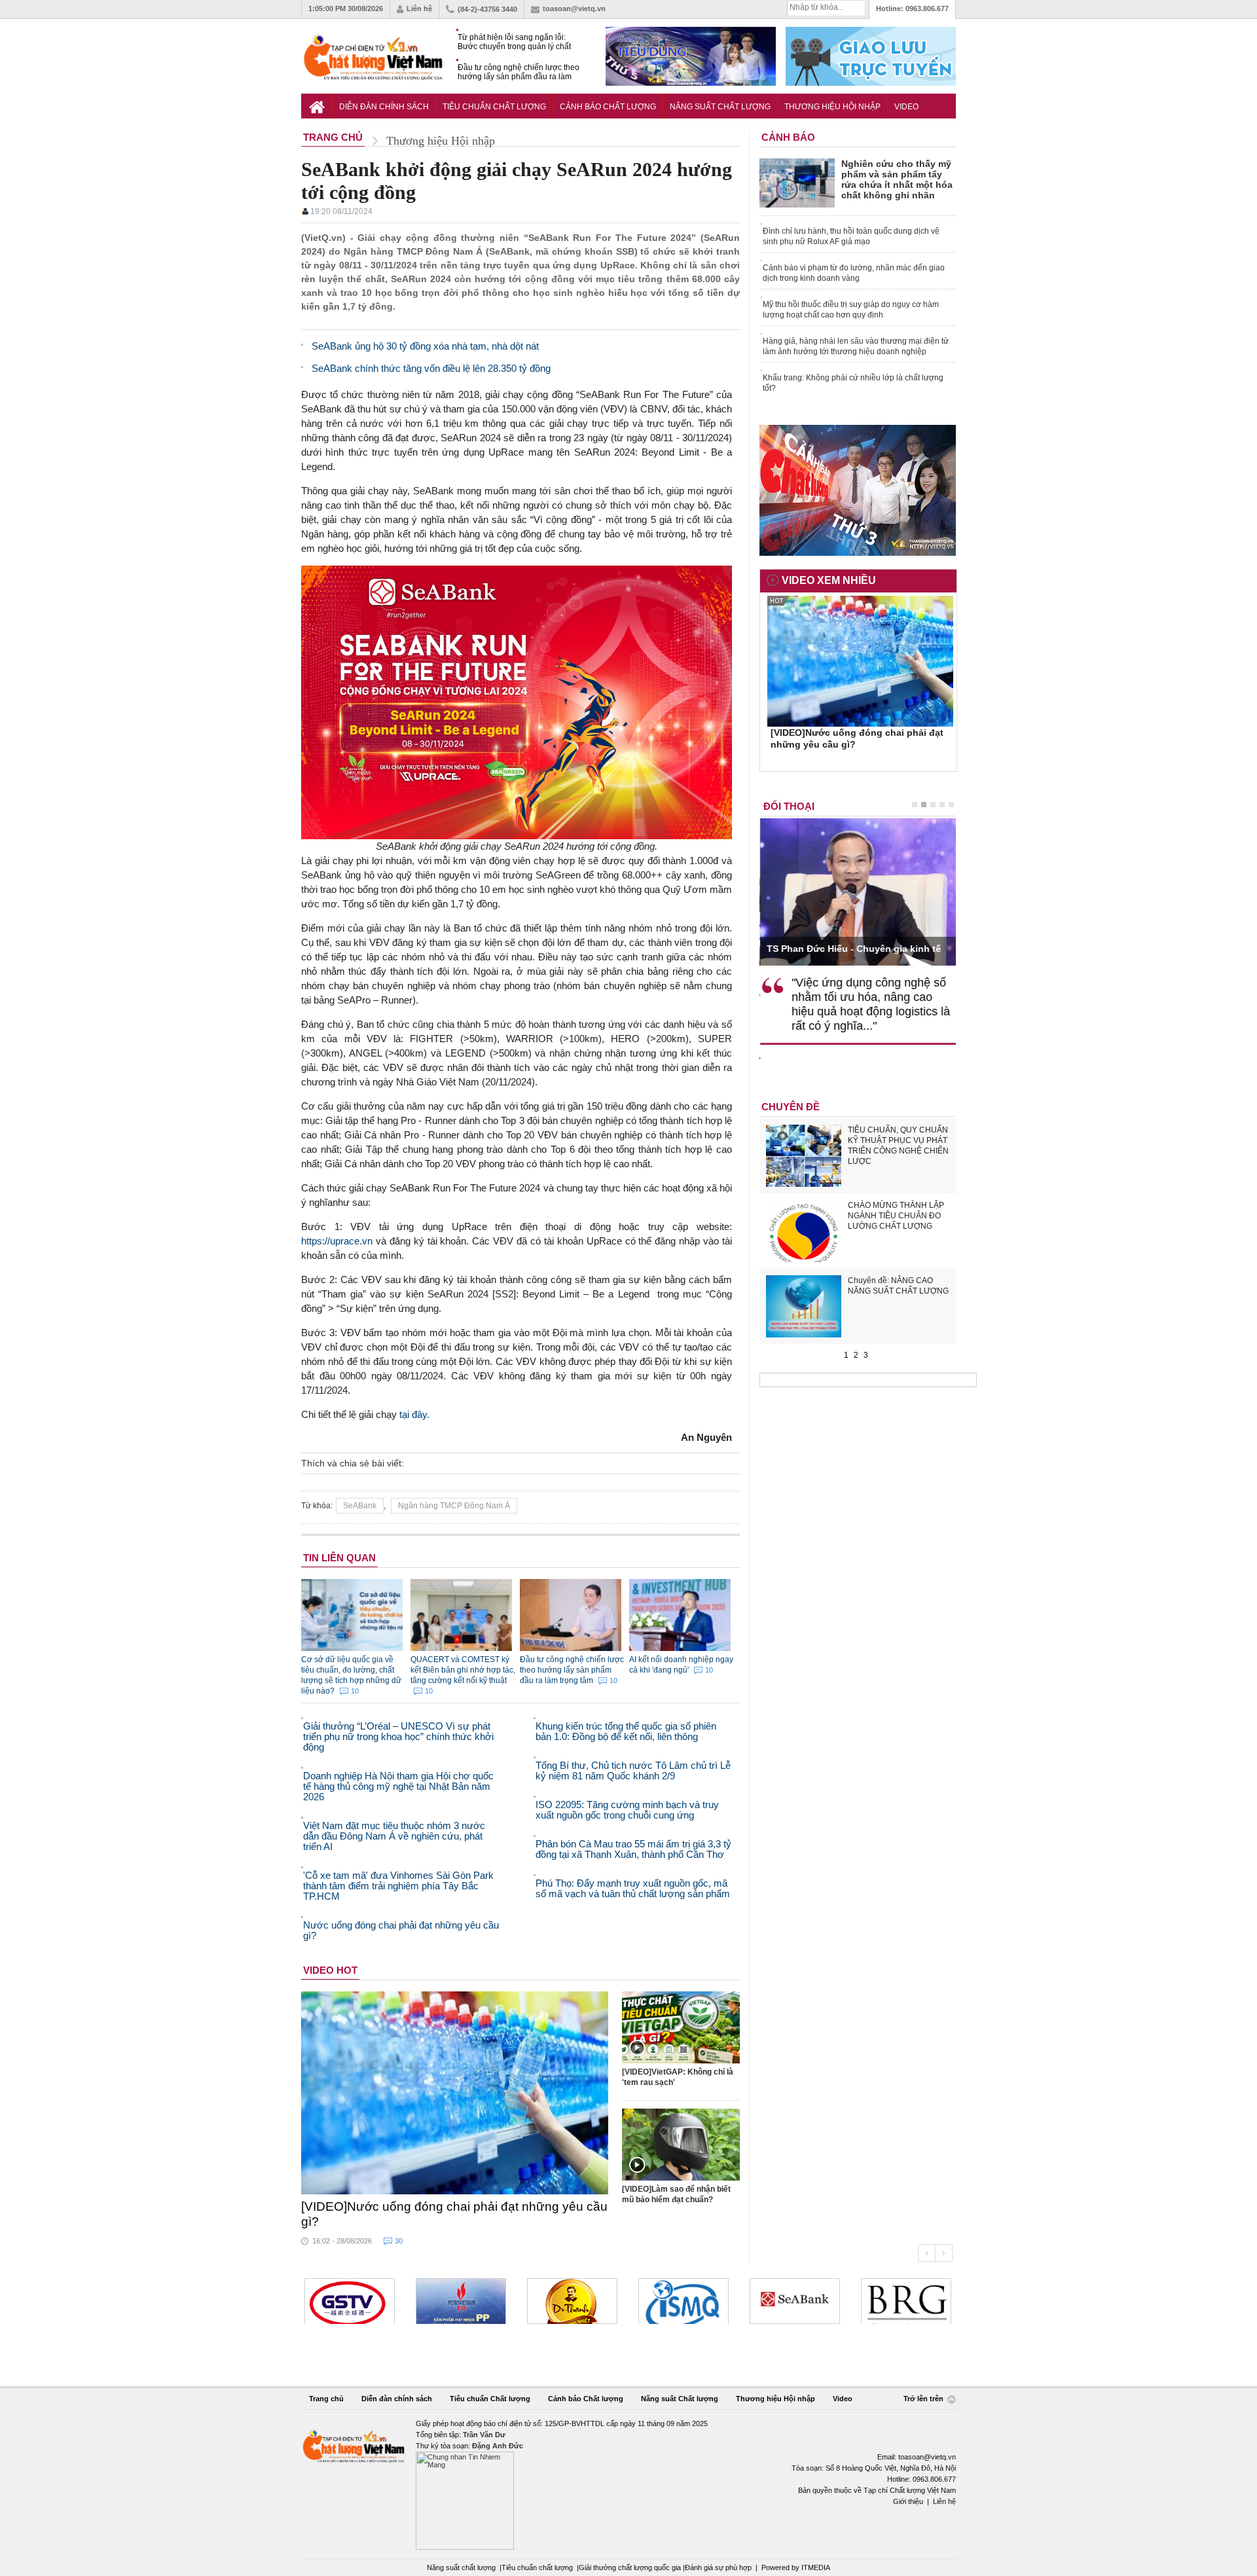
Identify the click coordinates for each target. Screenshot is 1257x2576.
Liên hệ (419, 9)
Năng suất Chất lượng (720, 107)
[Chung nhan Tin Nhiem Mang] (628, 2484)
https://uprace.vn (337, 1241)
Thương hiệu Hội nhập (832, 107)
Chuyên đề (791, 1107)
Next (944, 2253)
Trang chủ (326, 2399)
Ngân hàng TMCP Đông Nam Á (454, 1506)
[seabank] (795, 2301)
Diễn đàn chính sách (384, 107)
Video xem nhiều (829, 580)
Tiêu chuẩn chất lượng (537, 2567)
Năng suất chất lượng (461, 2567)
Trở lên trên (924, 2399)
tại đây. (414, 1414)
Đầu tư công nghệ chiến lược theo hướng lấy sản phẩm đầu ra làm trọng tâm (519, 72)
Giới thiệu (908, 2501)
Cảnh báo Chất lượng (608, 107)
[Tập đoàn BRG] (906, 2301)
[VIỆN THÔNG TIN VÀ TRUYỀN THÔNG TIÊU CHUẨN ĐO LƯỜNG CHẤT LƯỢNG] (683, 2301)
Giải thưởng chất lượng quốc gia (631, 2567)
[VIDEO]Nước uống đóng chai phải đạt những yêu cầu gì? (454, 2214)
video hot (330, 1970)
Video (906, 107)
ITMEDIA (816, 2567)
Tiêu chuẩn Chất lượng (494, 107)
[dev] (461, 2301)
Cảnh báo (788, 137)
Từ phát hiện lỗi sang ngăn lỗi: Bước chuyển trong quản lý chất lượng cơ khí (514, 42)
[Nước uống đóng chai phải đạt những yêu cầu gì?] (455, 2093)
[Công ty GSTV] (350, 2301)
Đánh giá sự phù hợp (718, 2567)
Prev (926, 2253)
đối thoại (789, 806)
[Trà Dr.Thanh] (572, 2301)
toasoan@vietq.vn (574, 9)
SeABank (360, 1506)
